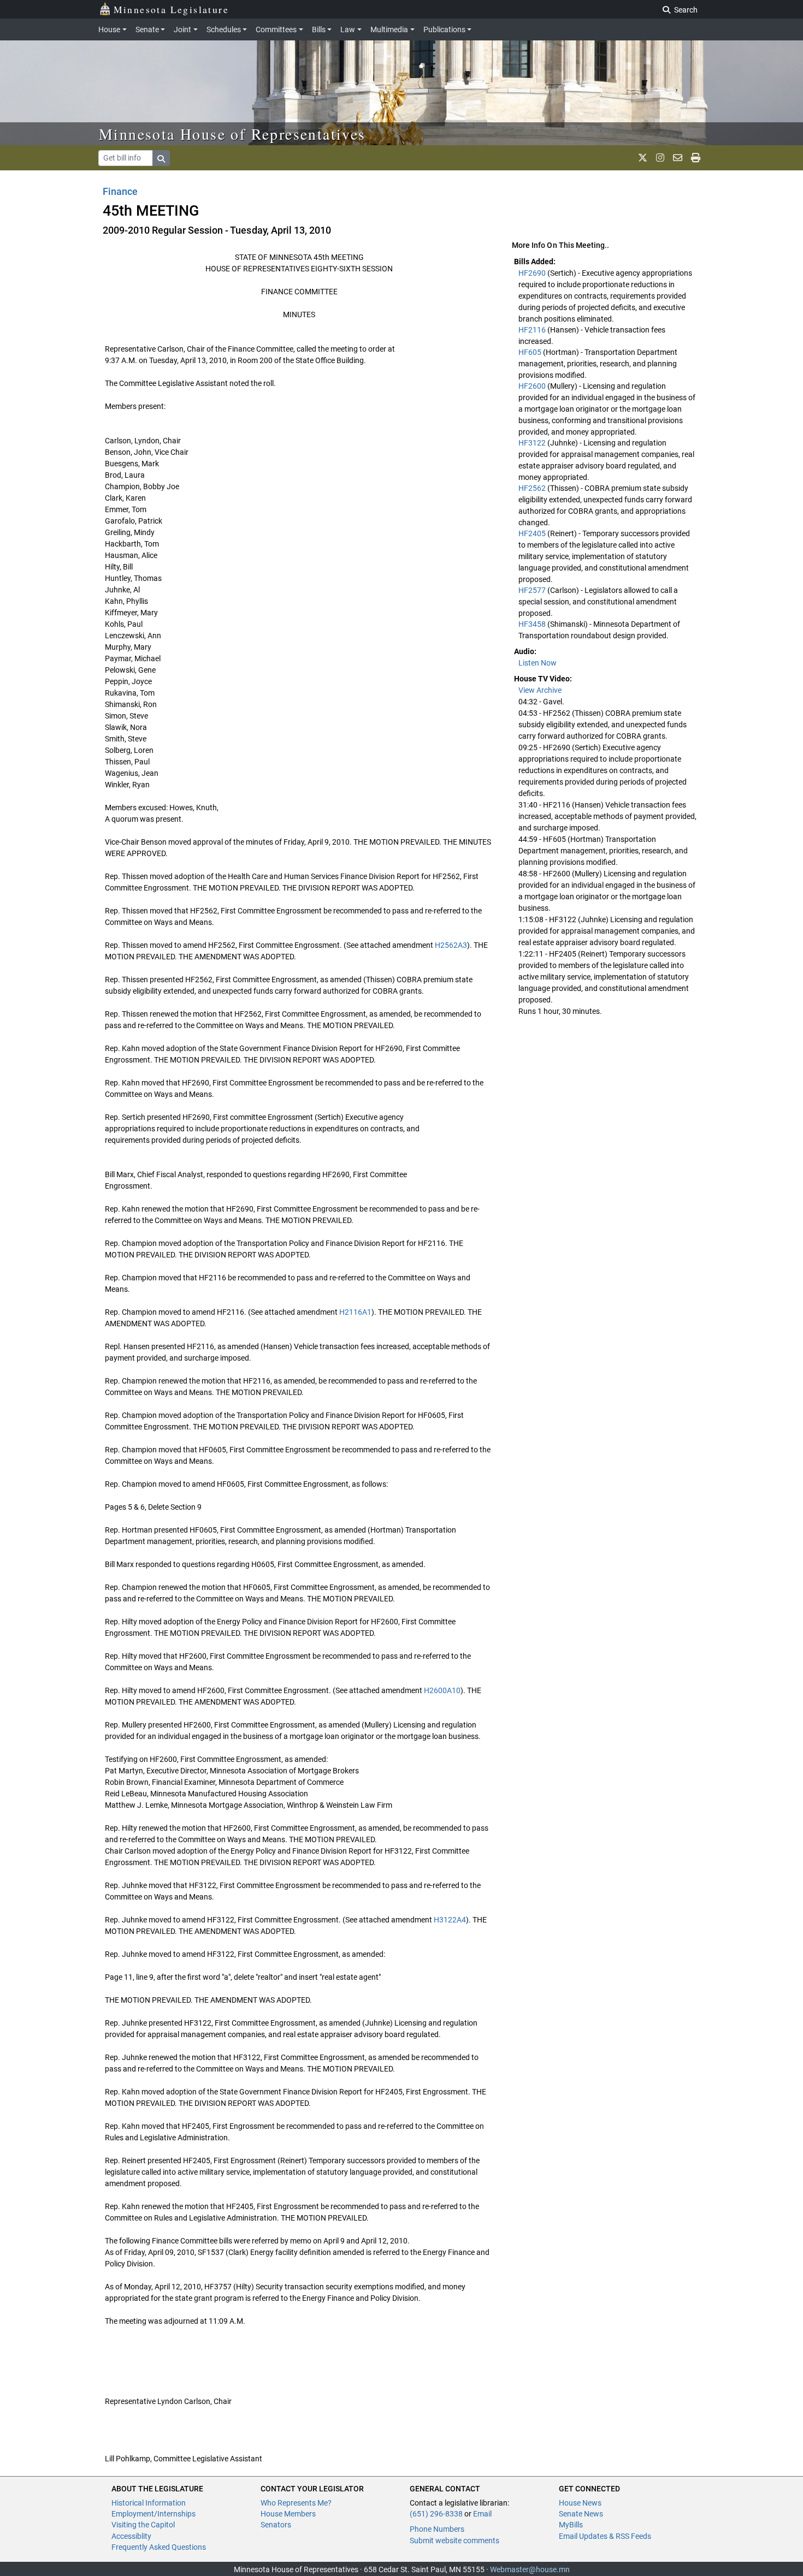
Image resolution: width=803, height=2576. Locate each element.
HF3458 (533, 624)
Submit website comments (454, 2541)
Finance (120, 191)
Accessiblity (131, 2536)
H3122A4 (450, 1920)
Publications (444, 29)
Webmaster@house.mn (530, 2569)
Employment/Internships (153, 2514)
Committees (276, 29)
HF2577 (533, 590)
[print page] (696, 158)
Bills (319, 29)
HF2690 (533, 273)
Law (348, 29)
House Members (288, 2514)
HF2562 (533, 488)
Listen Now (538, 663)
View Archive (540, 690)
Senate (147, 29)
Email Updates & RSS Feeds (605, 2536)
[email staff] (678, 158)
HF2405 (533, 533)
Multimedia (389, 29)
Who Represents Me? (296, 2503)
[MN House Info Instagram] (660, 158)
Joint (182, 29)
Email (482, 2514)
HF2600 (533, 386)
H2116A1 (355, 1312)
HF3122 (533, 443)
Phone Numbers (437, 2529)
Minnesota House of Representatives (232, 134)
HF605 (531, 352)
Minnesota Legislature (171, 9)
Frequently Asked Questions (159, 2547)
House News (580, 2503)
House (109, 29)
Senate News (581, 2514)
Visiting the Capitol (143, 2525)
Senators (276, 2525)
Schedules (224, 29)
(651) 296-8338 (436, 2514)
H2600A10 (442, 1690)
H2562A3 (451, 945)
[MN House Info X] (643, 158)
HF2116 (533, 330)
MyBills (571, 2525)
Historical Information (149, 2503)
